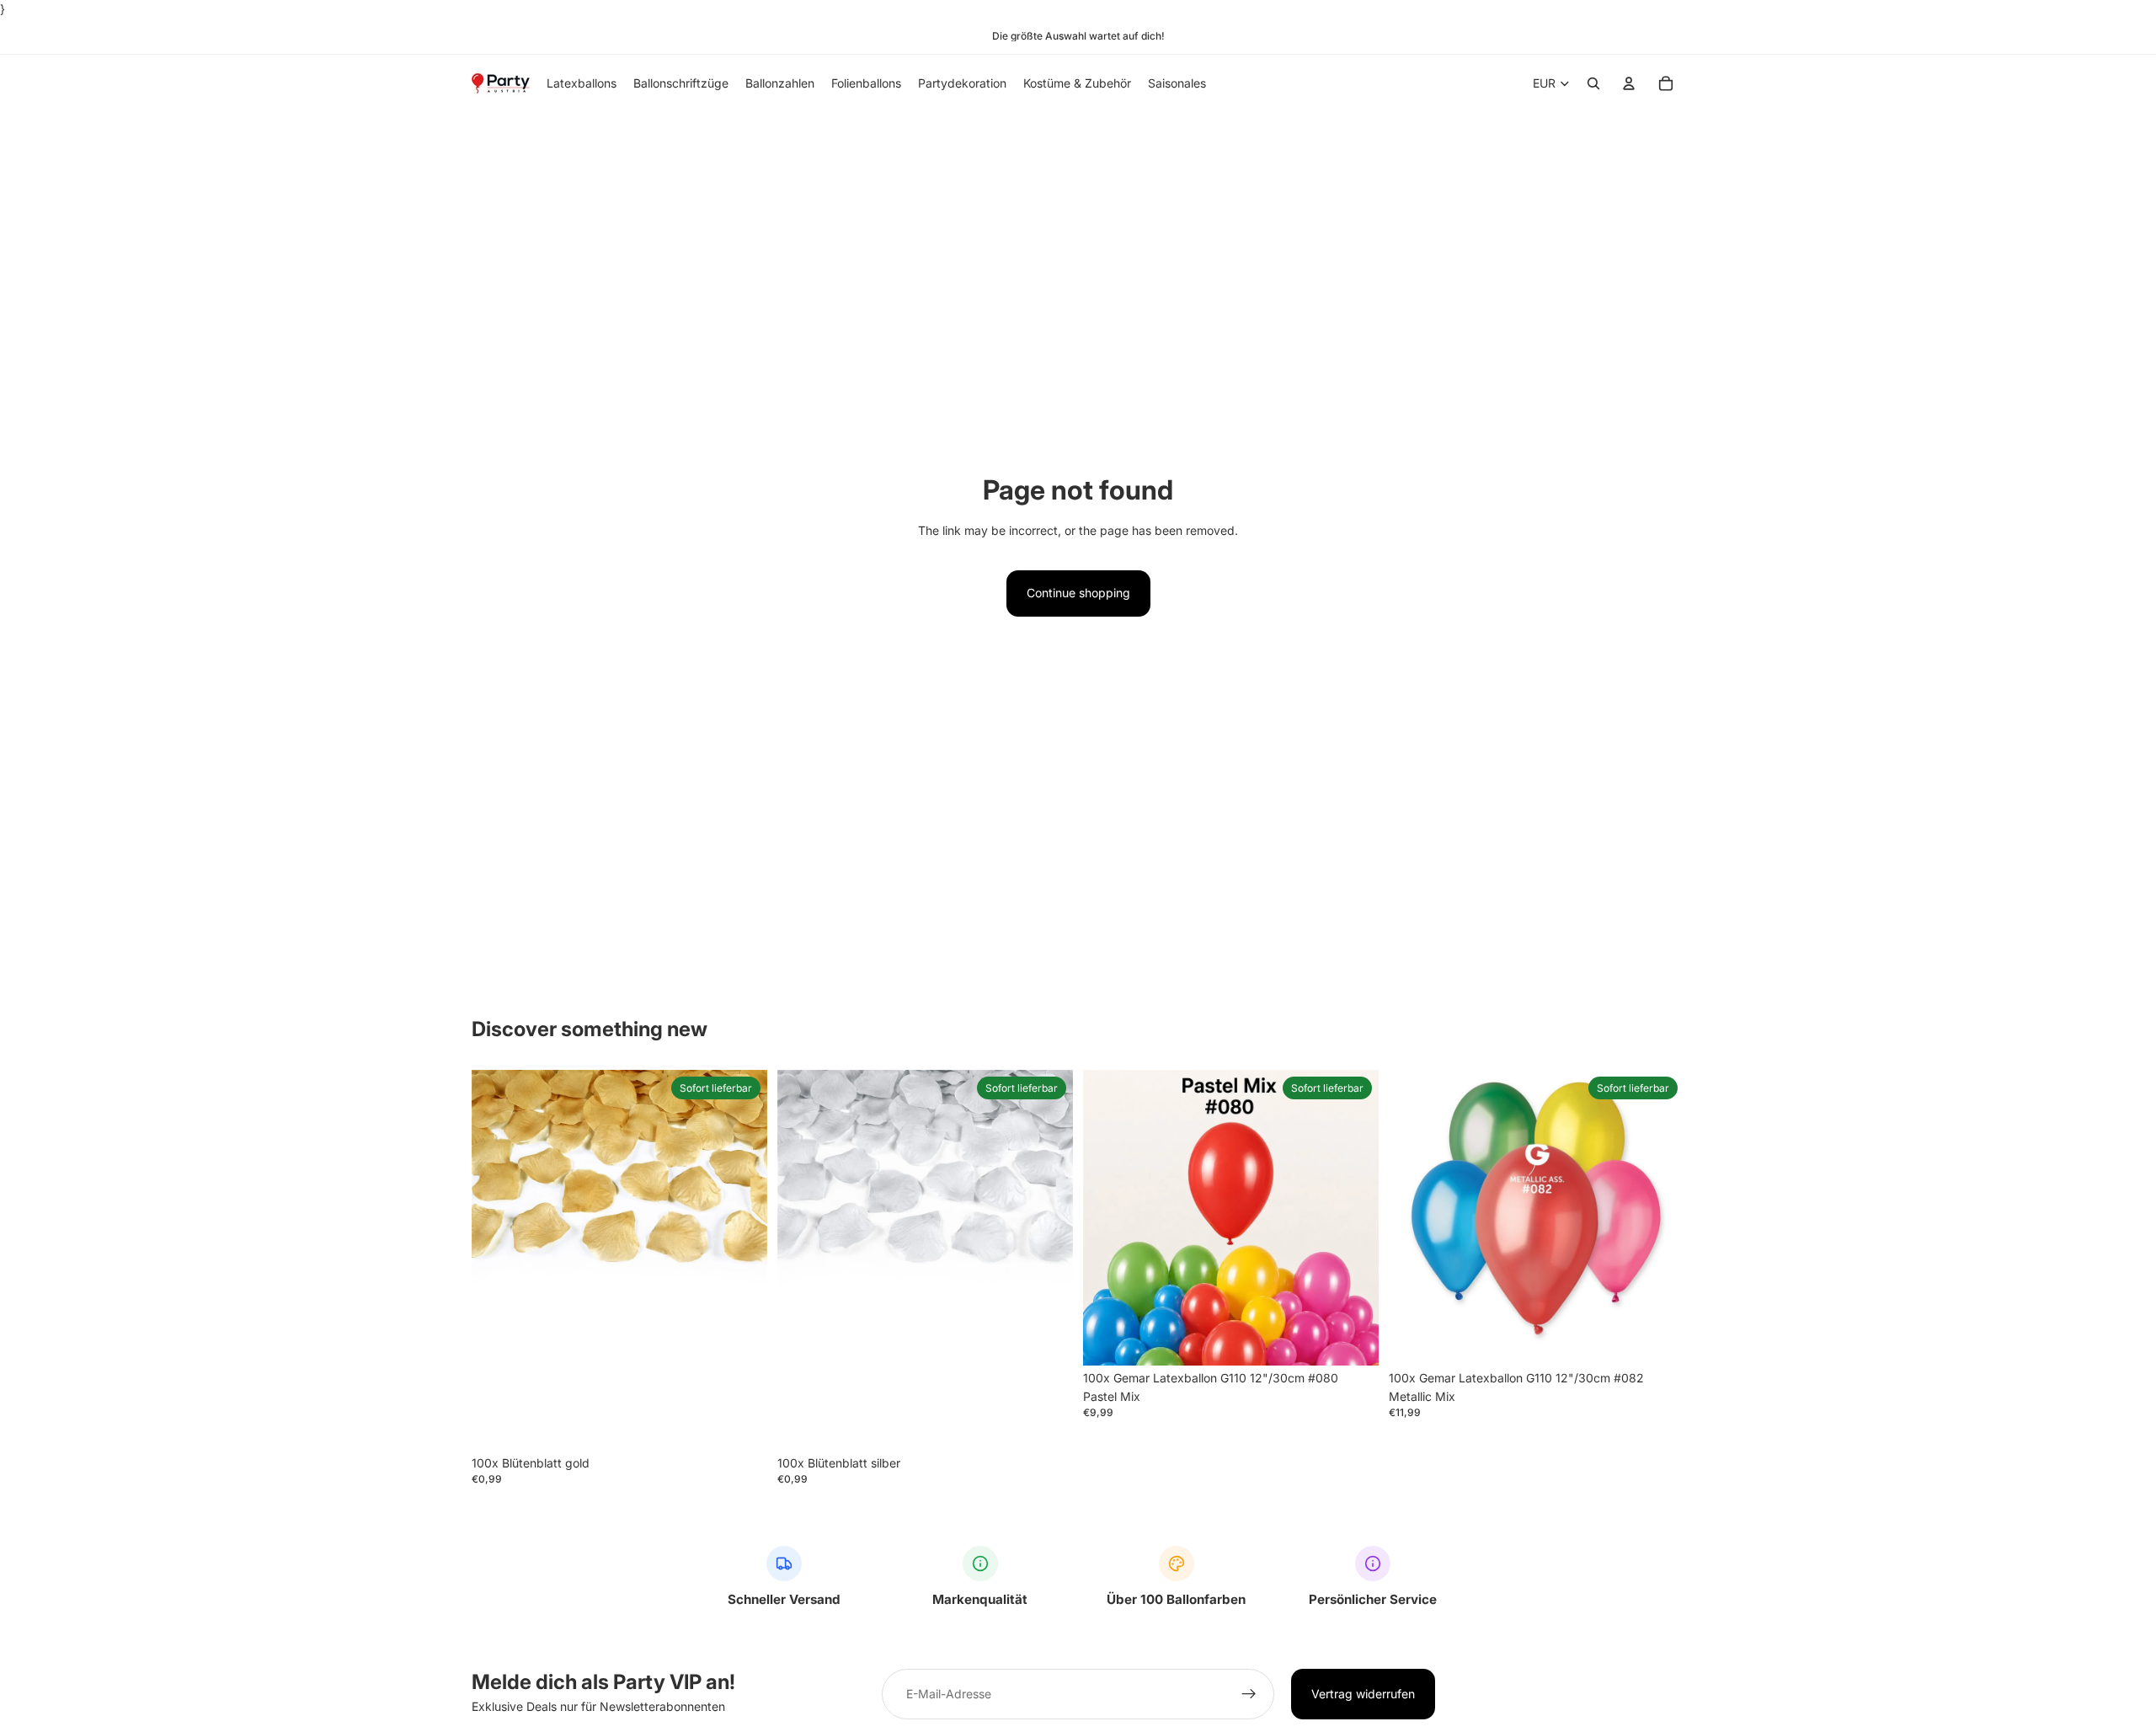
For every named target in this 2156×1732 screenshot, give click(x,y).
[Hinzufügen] (741, 1425)
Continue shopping (1078, 593)
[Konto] (1629, 84)
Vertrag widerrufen (1363, 1694)
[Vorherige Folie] (1108, 1217)
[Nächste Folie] (1353, 1217)
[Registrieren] (1249, 1694)
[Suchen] (1593, 84)
